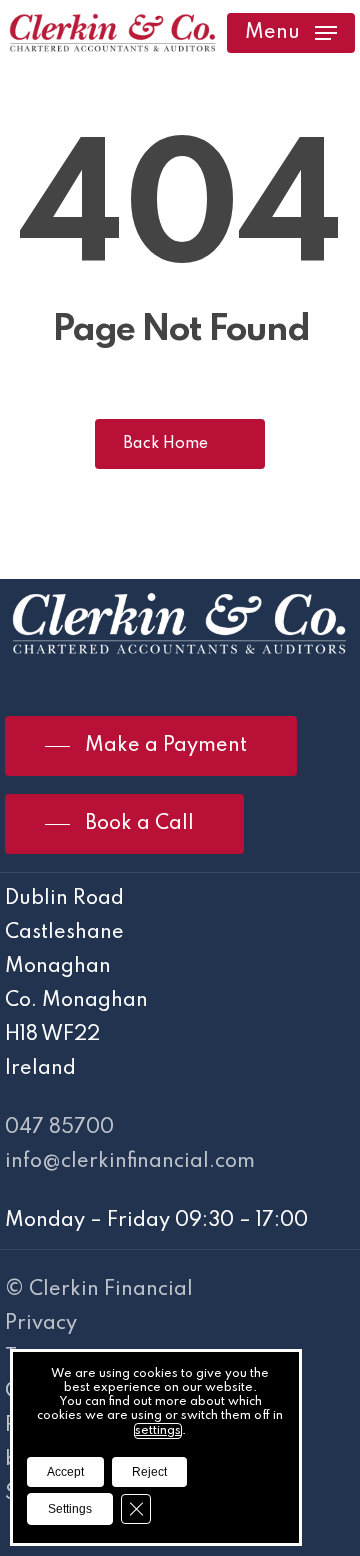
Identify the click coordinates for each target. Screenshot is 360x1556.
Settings (70, 1509)
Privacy (41, 1324)
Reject (149, 1472)
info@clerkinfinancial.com (130, 1162)
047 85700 (59, 1128)
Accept (65, 1472)
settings (158, 1431)
